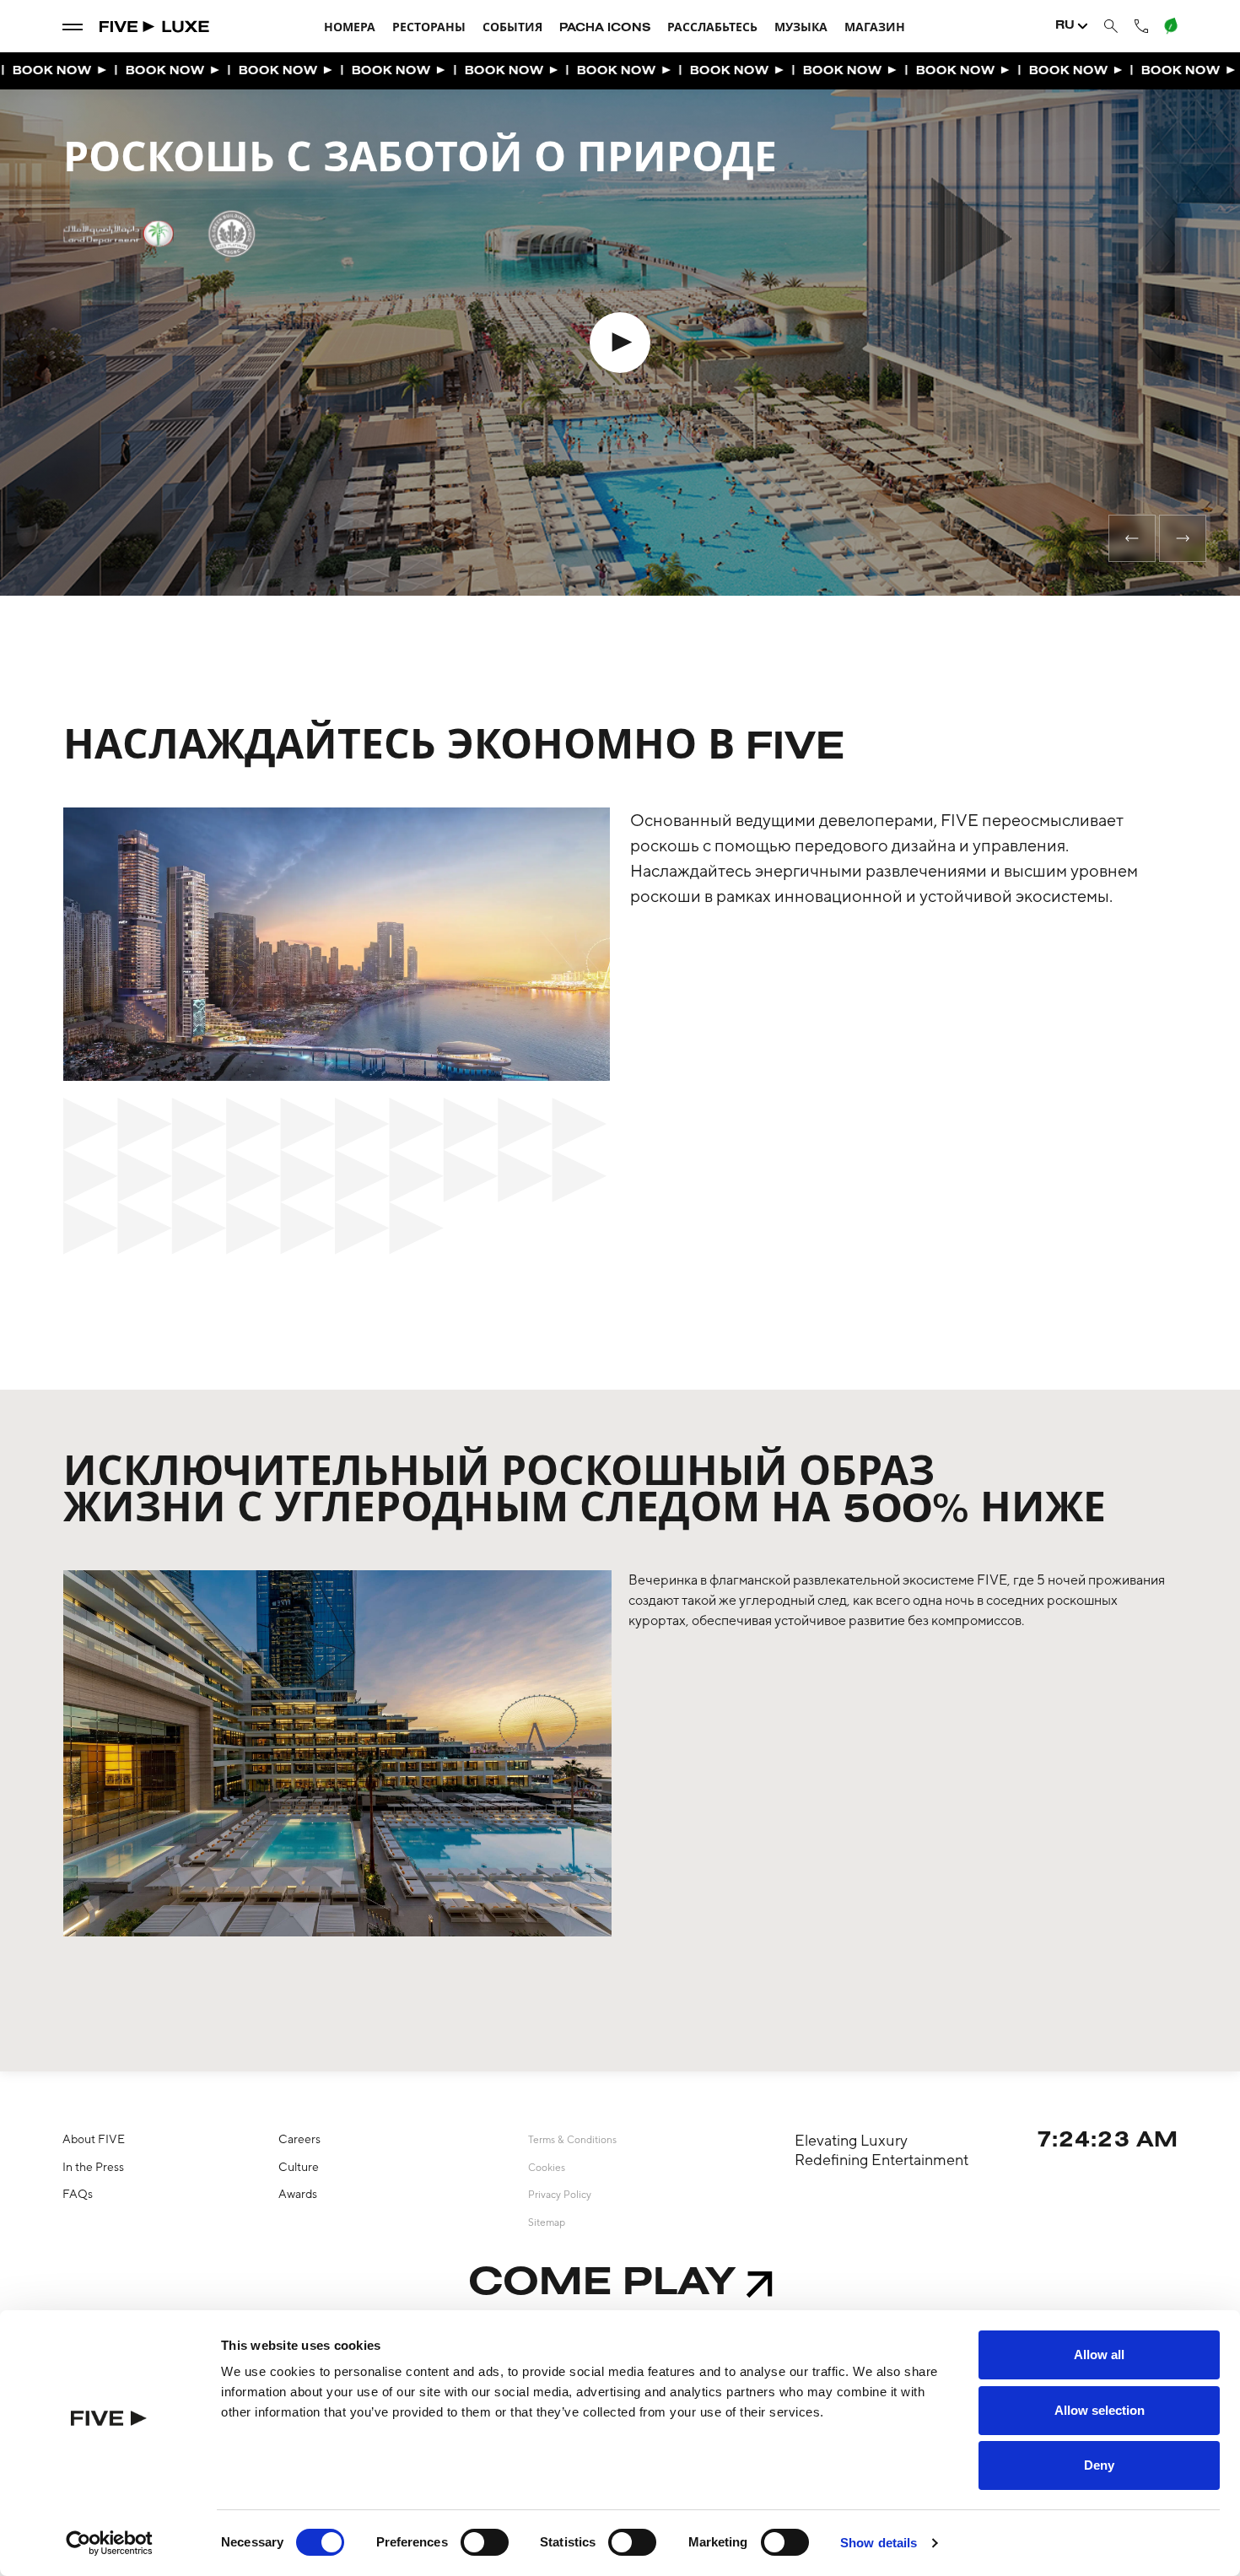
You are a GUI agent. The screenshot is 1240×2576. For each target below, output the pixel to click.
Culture (299, 2167)
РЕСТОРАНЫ (429, 29)
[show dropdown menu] (73, 26)
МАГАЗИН (875, 29)
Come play (602, 2284)
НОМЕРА (350, 29)
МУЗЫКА (801, 29)
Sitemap (547, 2222)
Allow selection (1100, 2410)
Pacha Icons (605, 29)
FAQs (78, 2194)
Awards (298, 2194)
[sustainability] (1170, 26)
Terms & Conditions (572, 2140)
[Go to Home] (155, 27)
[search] (1111, 27)
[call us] (1141, 26)
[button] (1132, 538)
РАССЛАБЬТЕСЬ (712, 29)
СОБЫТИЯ (512, 29)
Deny (1099, 2465)
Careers (299, 2139)
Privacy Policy (560, 2195)
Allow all (1099, 2355)
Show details (879, 2543)
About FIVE (94, 2139)
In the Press (93, 2167)
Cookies (547, 2168)
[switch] (485, 2542)
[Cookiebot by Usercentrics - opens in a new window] (109, 2543)
